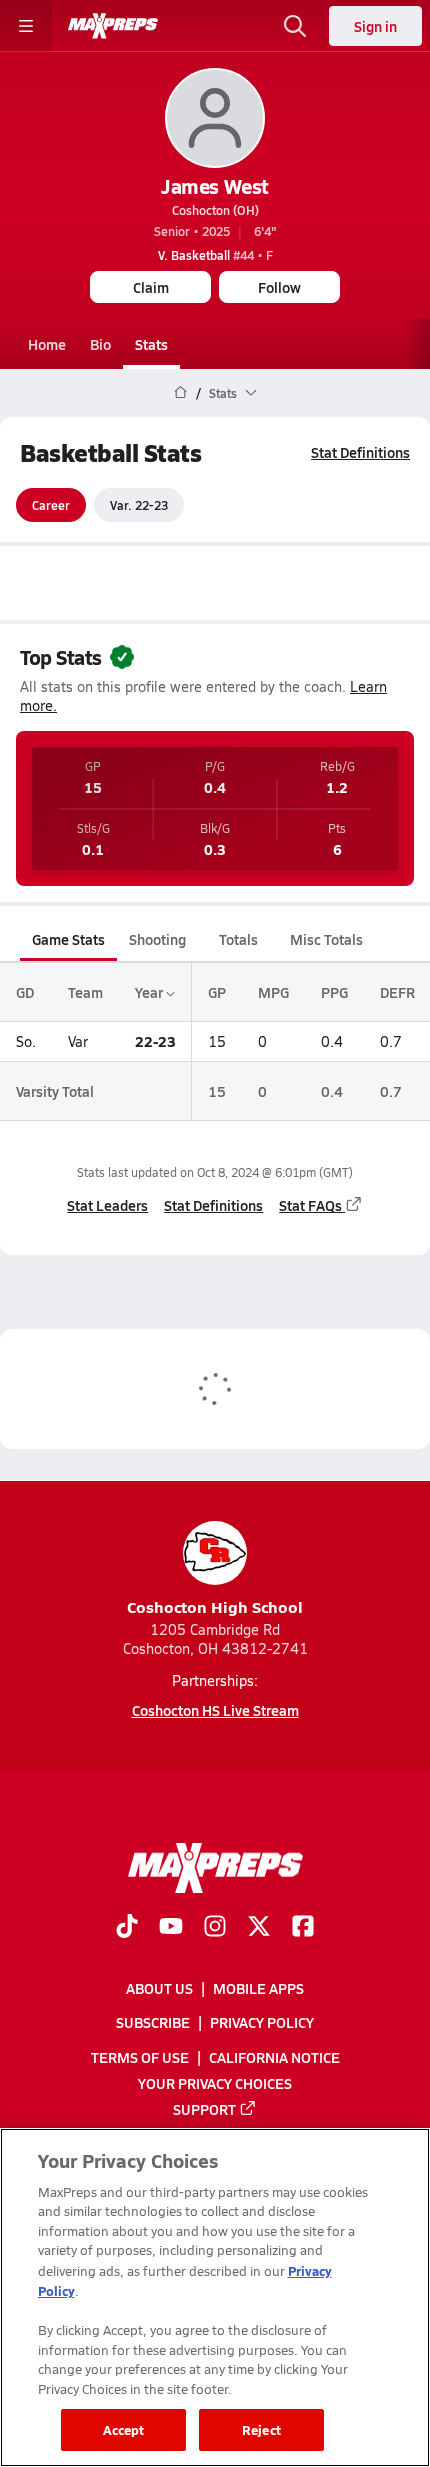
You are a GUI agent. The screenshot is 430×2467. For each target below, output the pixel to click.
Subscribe (153, 2022)
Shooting (157, 939)
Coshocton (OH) (215, 210)
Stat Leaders (107, 1205)
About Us (159, 1988)
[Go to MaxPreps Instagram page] (215, 1928)
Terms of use (140, 2056)
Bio (100, 344)
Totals (238, 939)
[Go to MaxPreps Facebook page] (303, 1928)
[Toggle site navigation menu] (26, 26)
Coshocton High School (215, 1606)
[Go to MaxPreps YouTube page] (171, 1928)
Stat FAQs (310, 1205)
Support (204, 2109)
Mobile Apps (258, 1988)
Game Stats (68, 939)
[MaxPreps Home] (113, 26)
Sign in (375, 26)
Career (51, 505)
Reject (261, 2429)
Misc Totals (326, 939)
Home (47, 344)
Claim (151, 287)
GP (217, 992)
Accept (124, 2429)
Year (150, 992)
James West (214, 186)
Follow (279, 287)
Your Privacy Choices (215, 2082)
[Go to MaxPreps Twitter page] (259, 1928)
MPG (273, 992)
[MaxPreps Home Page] (180, 393)
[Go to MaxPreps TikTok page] (127, 1928)
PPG (334, 992)
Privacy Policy (262, 2022)
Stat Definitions (360, 452)
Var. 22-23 (139, 505)
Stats (151, 344)
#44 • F (215, 255)
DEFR (397, 992)
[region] (215, 2297)
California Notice (274, 2056)
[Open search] (295, 26)
